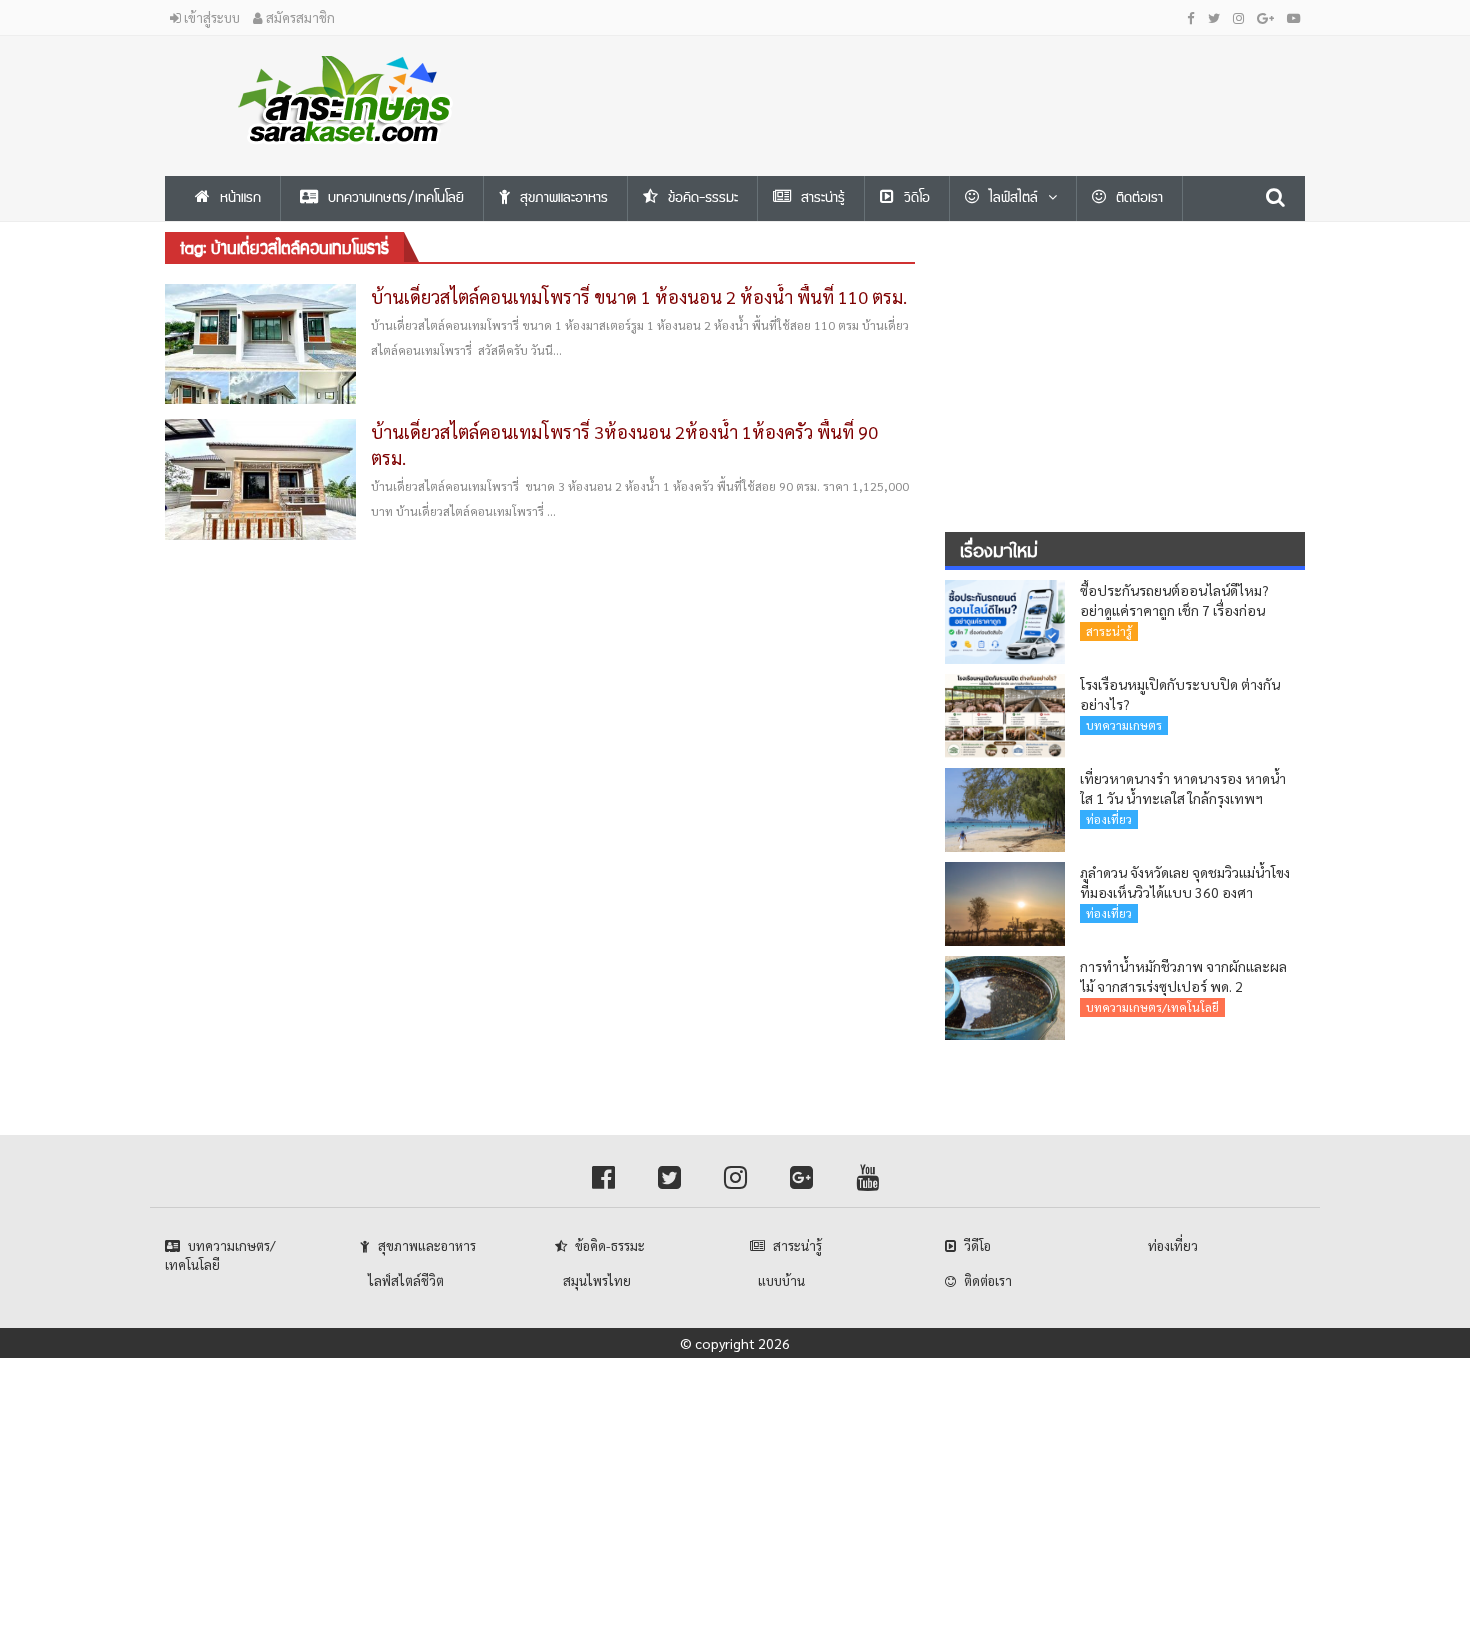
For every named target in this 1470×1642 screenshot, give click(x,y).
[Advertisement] (930, 81)
